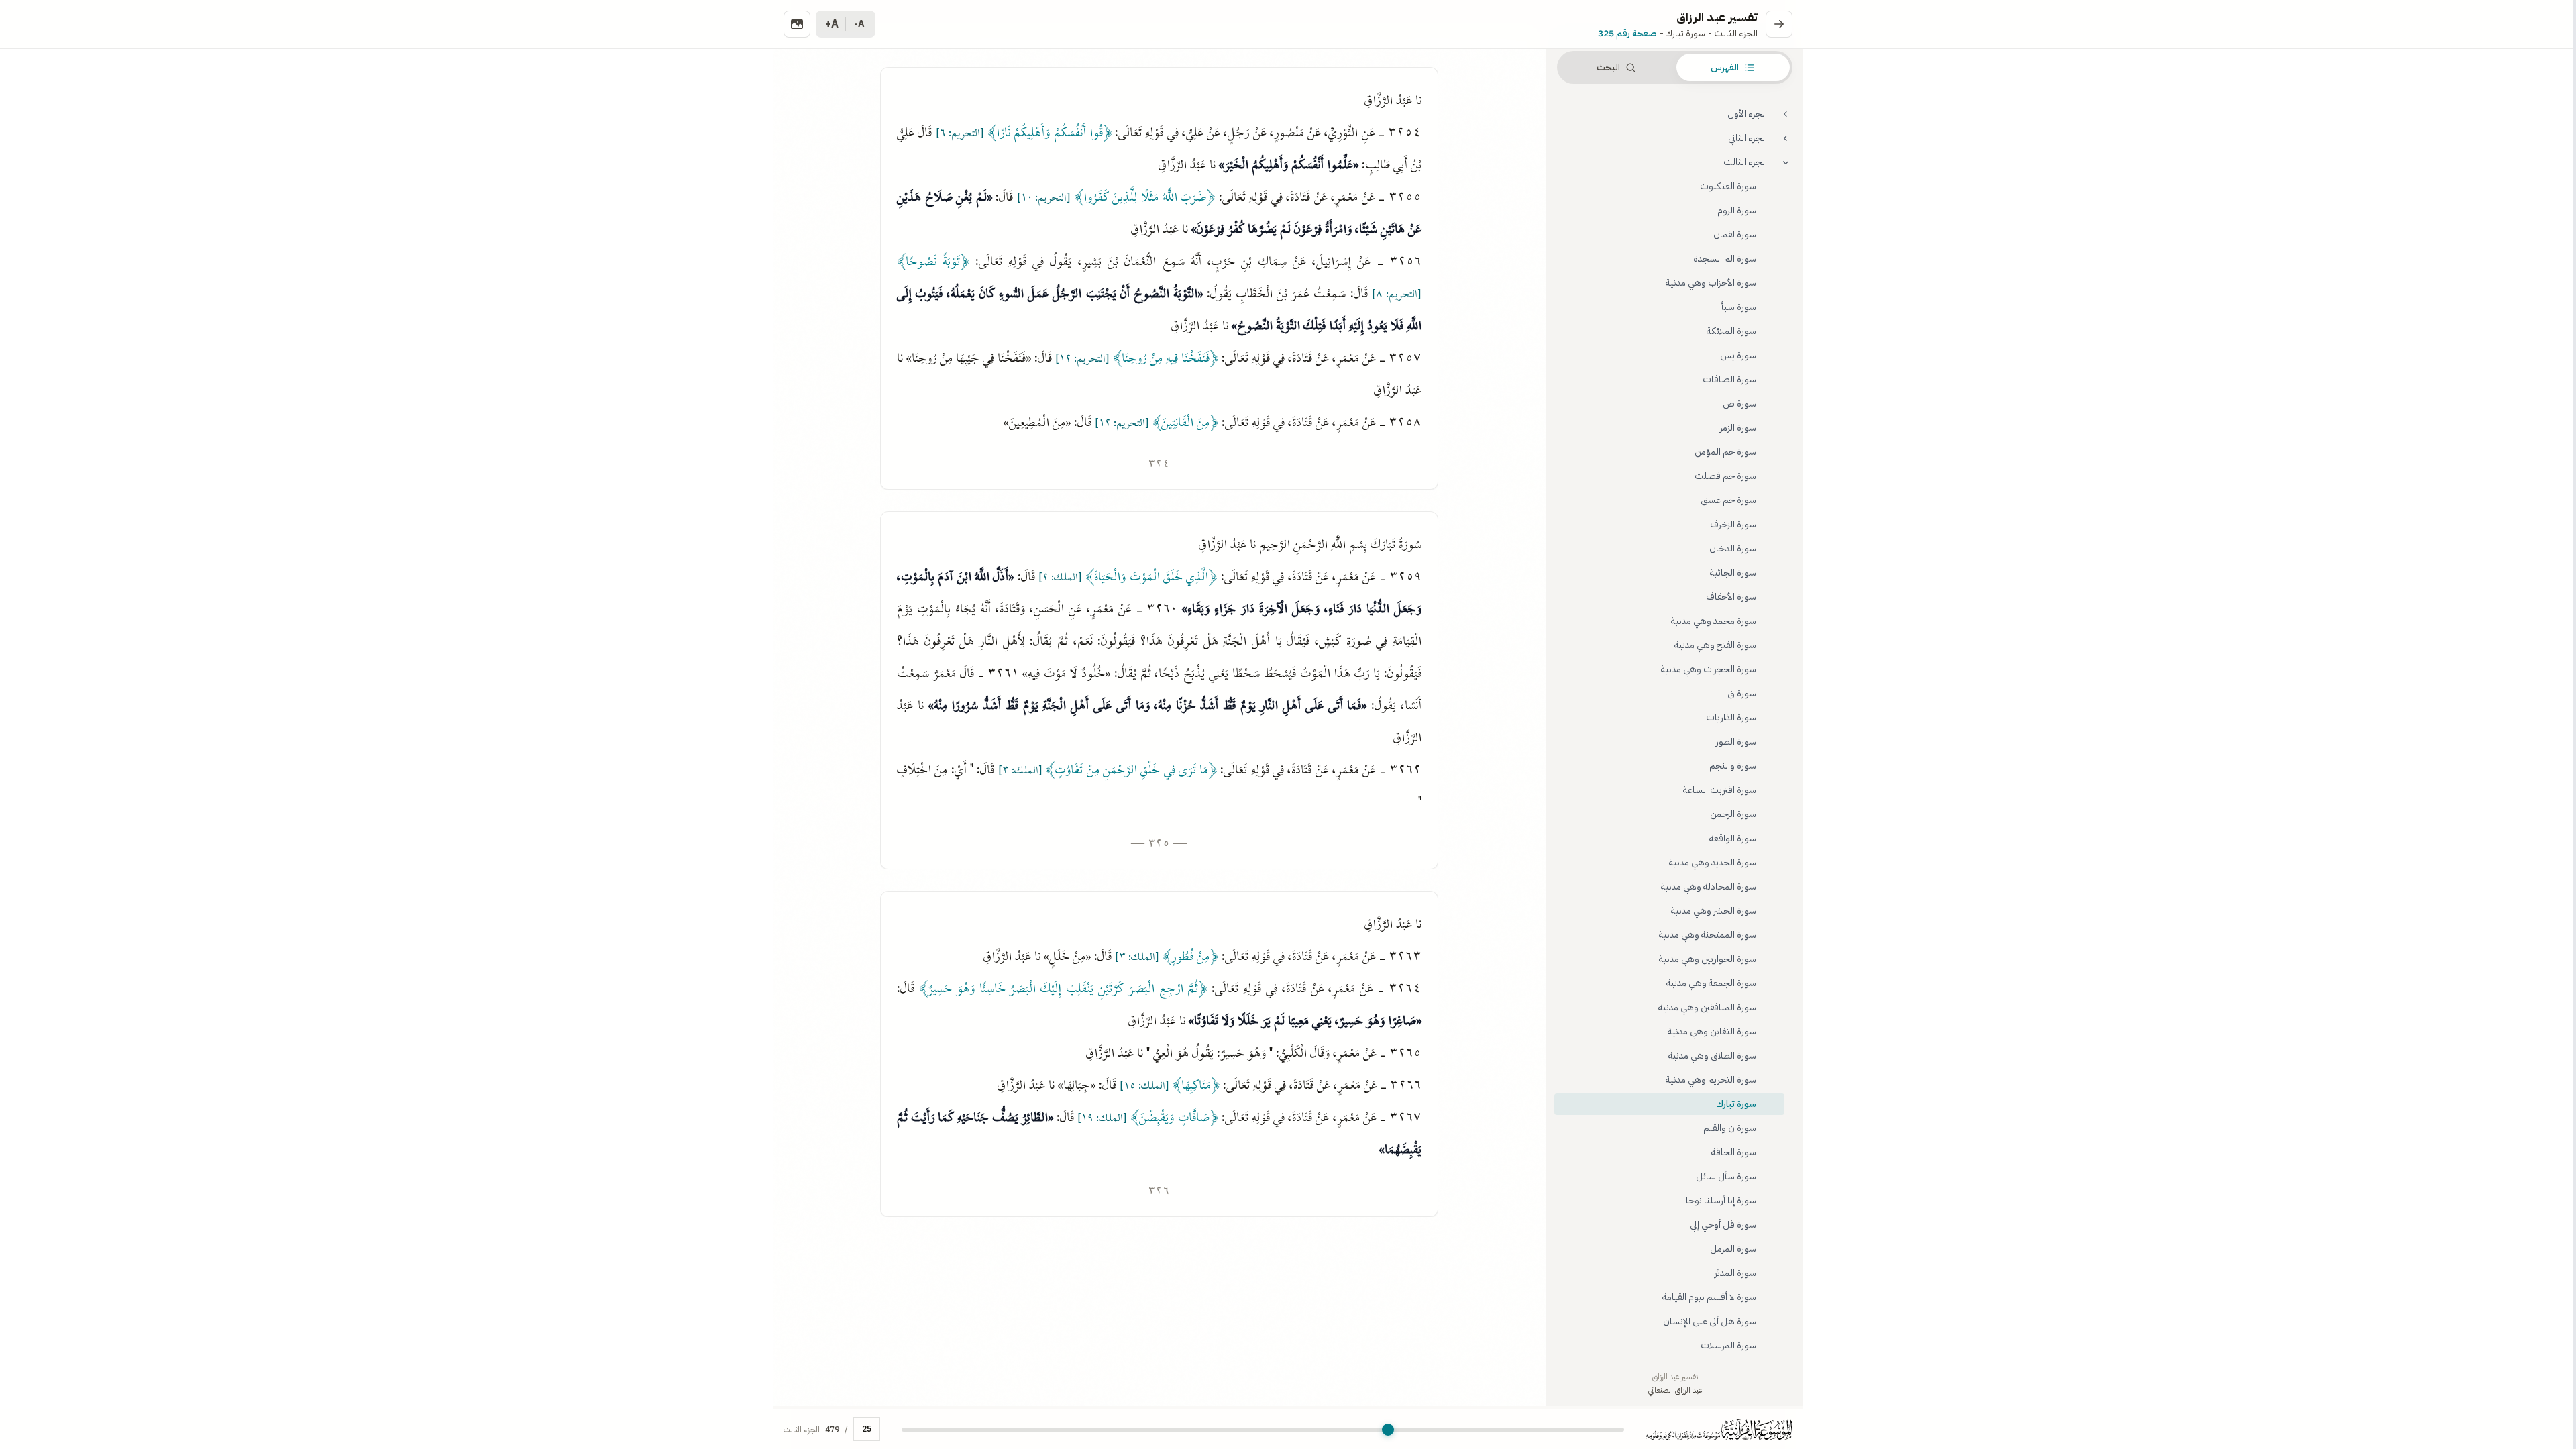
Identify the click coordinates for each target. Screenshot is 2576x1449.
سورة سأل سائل (1726, 1176)
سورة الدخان (1733, 548)
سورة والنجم (1733, 766)
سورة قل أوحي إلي (1723, 1225)
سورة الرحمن (1733, 814)
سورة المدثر (1735, 1273)
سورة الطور (1736, 742)
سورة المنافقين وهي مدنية (1707, 1007)
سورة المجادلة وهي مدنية (1709, 887)
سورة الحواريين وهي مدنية (1708, 959)
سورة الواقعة (1733, 838)
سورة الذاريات (1731, 717)
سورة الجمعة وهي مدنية (1711, 983)
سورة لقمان (1735, 234)
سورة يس (1738, 355)
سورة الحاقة (1734, 1152)
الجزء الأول (1747, 114)
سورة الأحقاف (1731, 597)
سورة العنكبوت (1728, 186)
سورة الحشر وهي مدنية (1714, 911)
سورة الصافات (1729, 379)
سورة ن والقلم (1730, 1128)
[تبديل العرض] (797, 24)
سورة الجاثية (1733, 573)
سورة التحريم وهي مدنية (1711, 1080)
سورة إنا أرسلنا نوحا (1721, 1200)
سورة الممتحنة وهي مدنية (1708, 935)
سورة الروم (1737, 210)
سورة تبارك (1736, 1104)
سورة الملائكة (1731, 331)
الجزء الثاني (1748, 138)
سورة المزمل (1733, 1249)
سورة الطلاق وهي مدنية (1712, 1056)
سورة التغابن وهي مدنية (1712, 1031)
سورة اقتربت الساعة (1720, 790)
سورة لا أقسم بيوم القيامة (1709, 1297)
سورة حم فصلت (1725, 476)
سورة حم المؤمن (1725, 452)
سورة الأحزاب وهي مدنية (1711, 283)
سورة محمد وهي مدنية (1714, 621)
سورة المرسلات (1728, 1345)
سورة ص (1739, 404)
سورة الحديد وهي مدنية (1713, 862)
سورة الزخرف (1733, 524)
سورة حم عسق (1728, 500)
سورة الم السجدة (1725, 259)
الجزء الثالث (1745, 162)
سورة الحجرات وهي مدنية (1709, 669)
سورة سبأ (1739, 307)
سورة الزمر (1738, 428)
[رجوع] (1779, 24)
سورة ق (1742, 693)
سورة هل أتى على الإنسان (1710, 1321)
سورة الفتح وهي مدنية (1715, 645)
